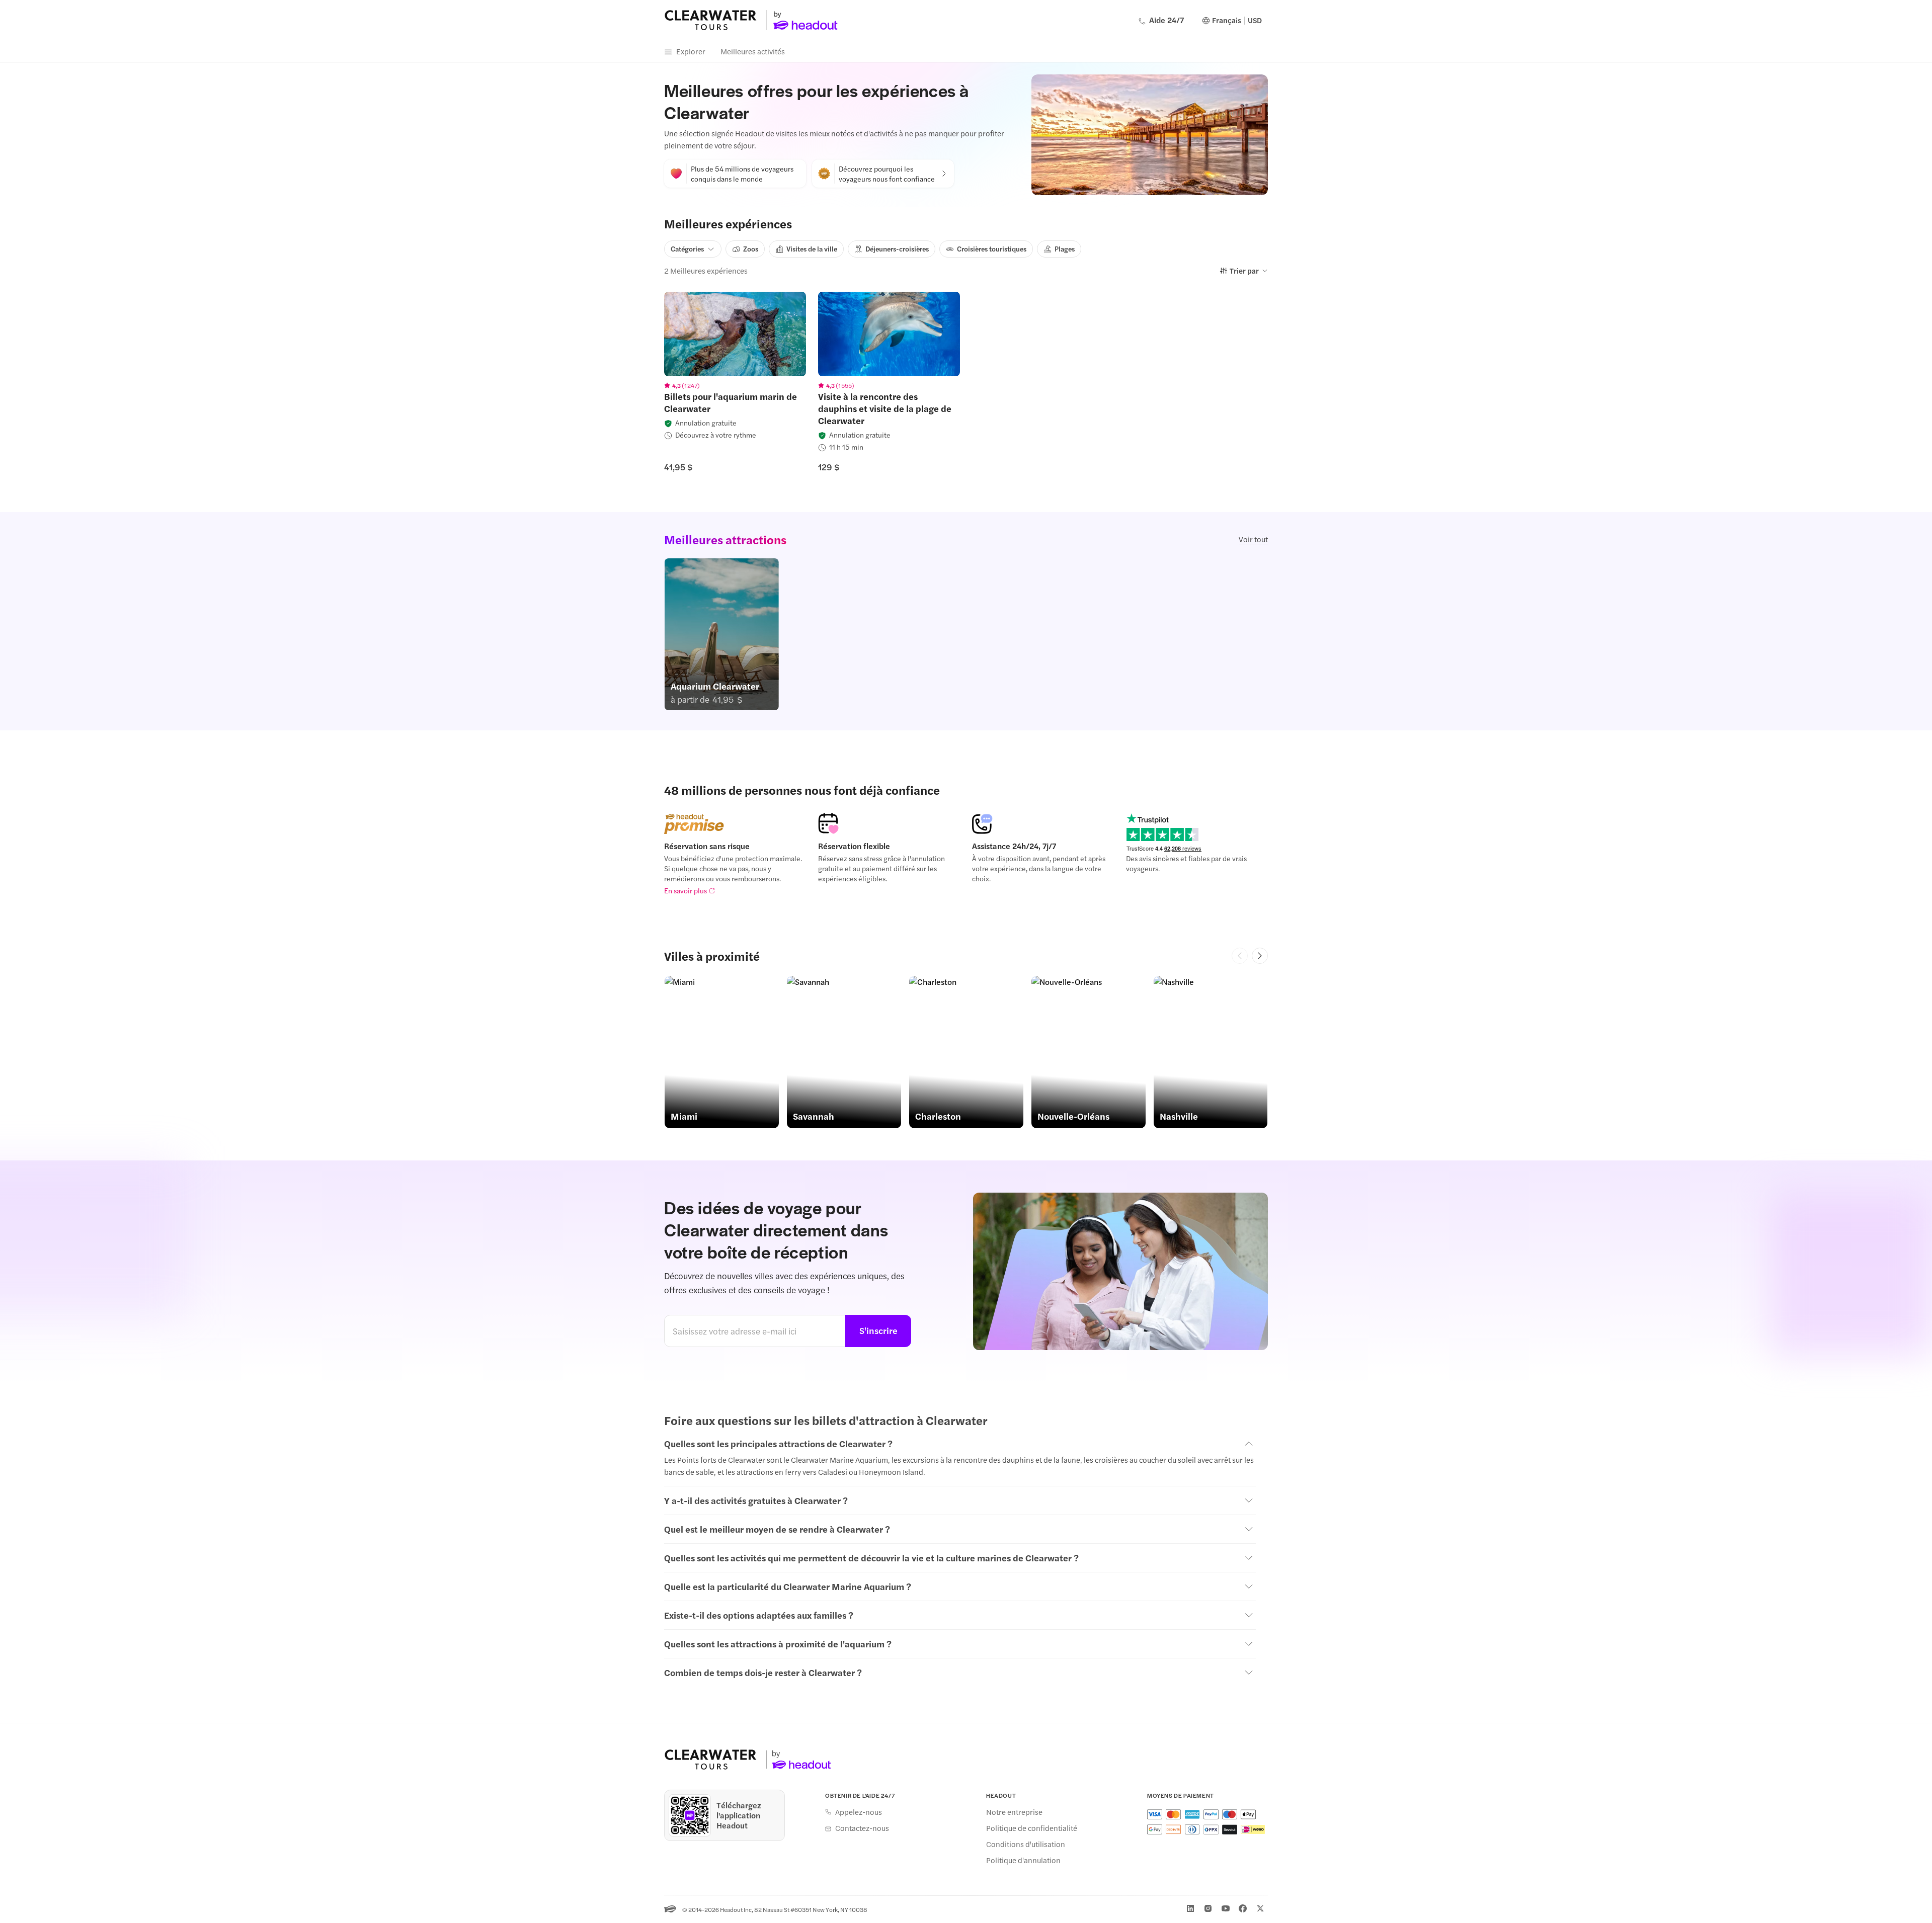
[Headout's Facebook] (1243, 1908)
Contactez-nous (862, 1828)
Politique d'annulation (1023, 1860)
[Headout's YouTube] (1226, 1908)
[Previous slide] (1240, 956)
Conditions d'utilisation (1026, 1844)
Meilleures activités (753, 51)
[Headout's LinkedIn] (1190, 1908)
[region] (735, 334)
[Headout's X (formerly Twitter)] (1260, 1908)
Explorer (691, 51)
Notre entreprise (1014, 1812)
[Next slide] (1260, 956)
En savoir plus (686, 890)
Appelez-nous (859, 1812)
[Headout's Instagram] (1208, 1908)
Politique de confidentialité (1032, 1828)
